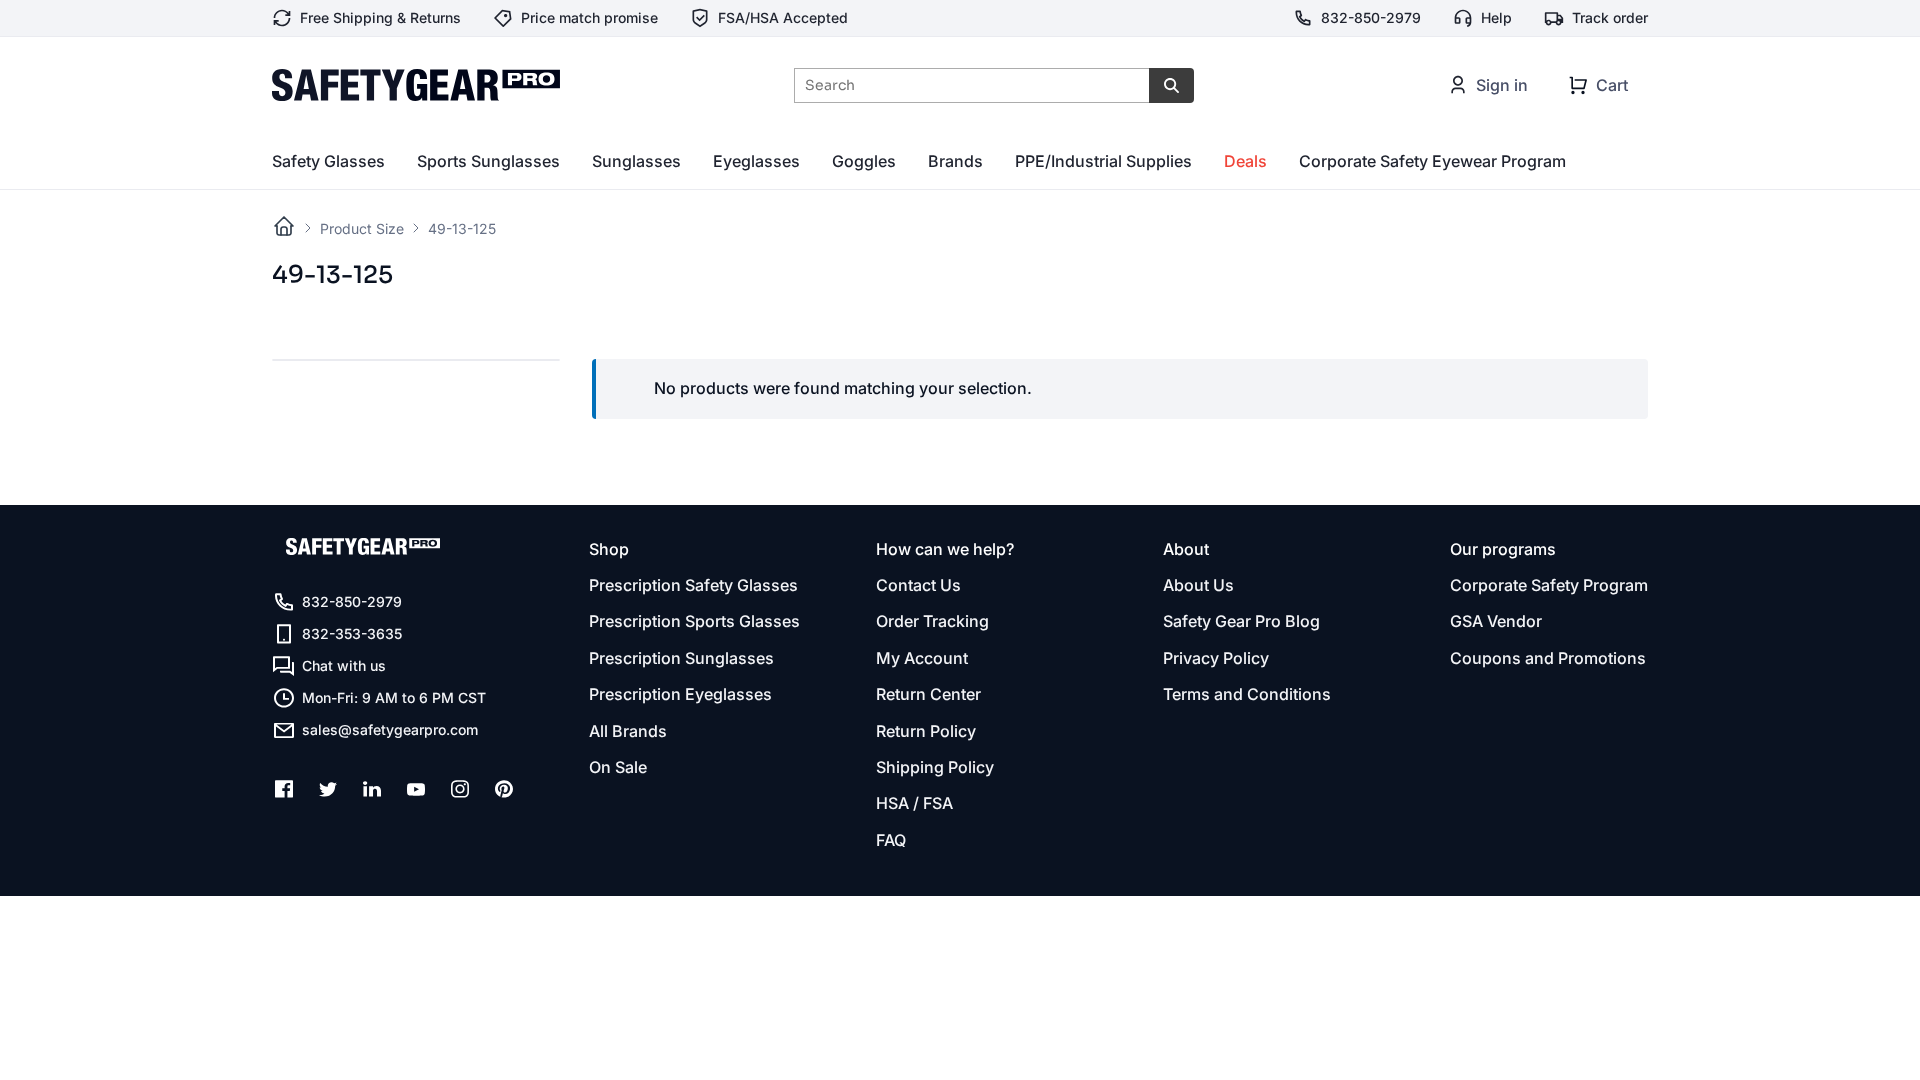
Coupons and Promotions (1548, 658)
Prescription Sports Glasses (694, 621)
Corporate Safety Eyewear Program (1432, 161)
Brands (955, 161)
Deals (1245, 161)
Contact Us (918, 585)
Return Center (928, 694)
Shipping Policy (935, 767)
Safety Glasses (328, 161)
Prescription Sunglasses (681, 658)
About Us (1198, 585)
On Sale (618, 767)
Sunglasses (636, 161)
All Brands (628, 731)
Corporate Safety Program (1549, 585)
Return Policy (926, 731)
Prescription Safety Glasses (693, 585)
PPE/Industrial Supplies (1103, 161)
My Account (922, 658)
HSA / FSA (914, 803)
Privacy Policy (1216, 658)
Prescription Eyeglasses (680, 694)
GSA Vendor (1496, 621)
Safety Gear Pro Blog (1241, 621)
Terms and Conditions (1247, 694)
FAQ (891, 840)
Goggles (864, 161)
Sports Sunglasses (488, 161)
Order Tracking (932, 621)
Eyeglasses (756, 161)
